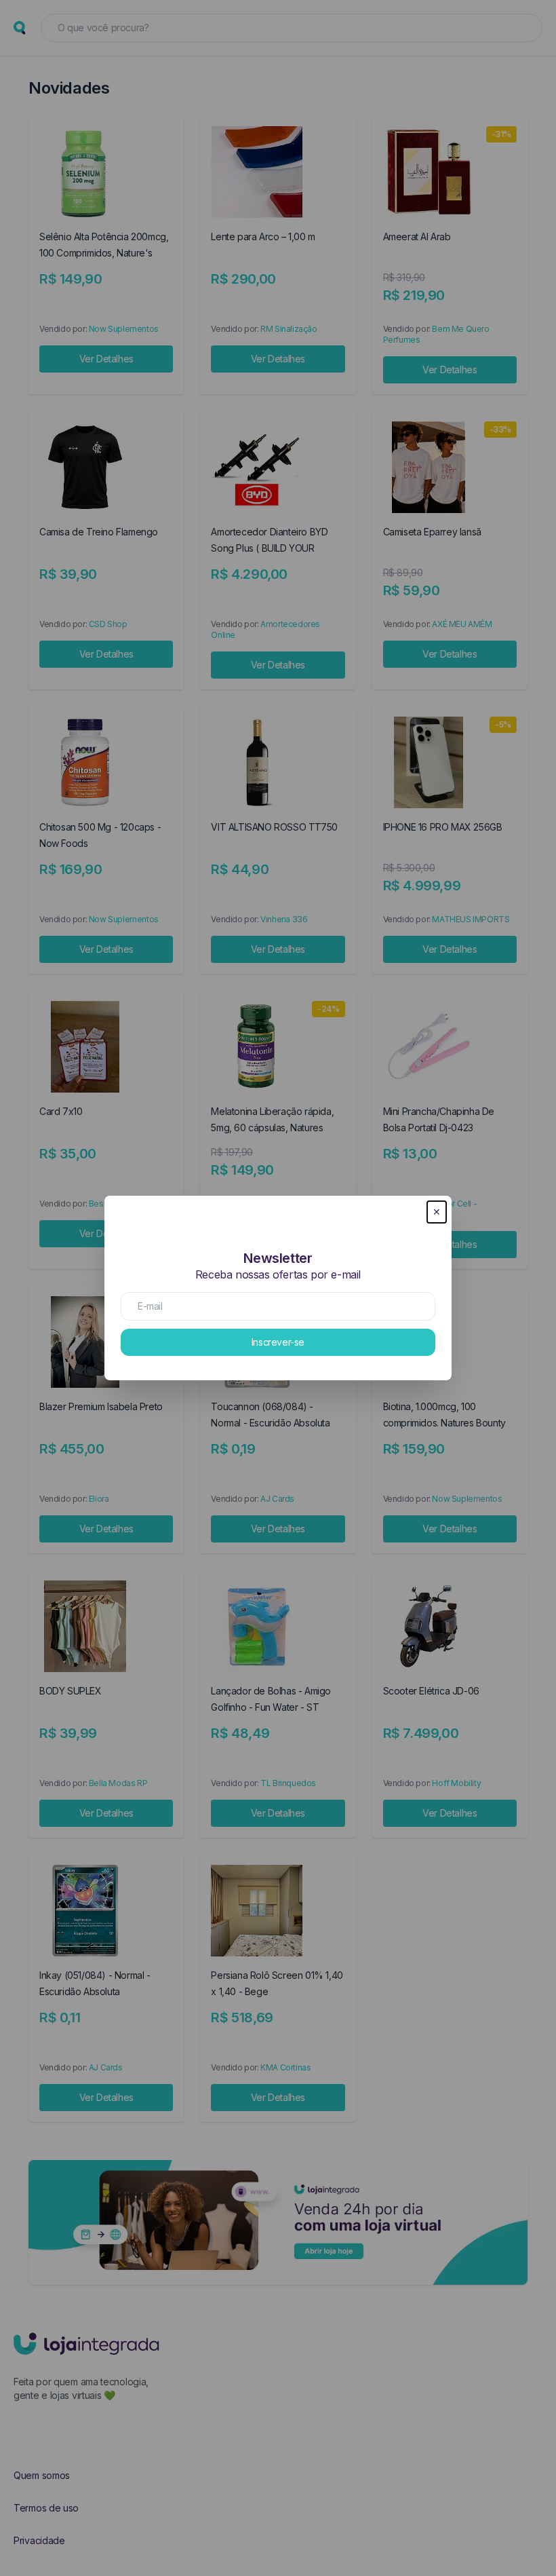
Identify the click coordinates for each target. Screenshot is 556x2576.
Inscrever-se (278, 1342)
